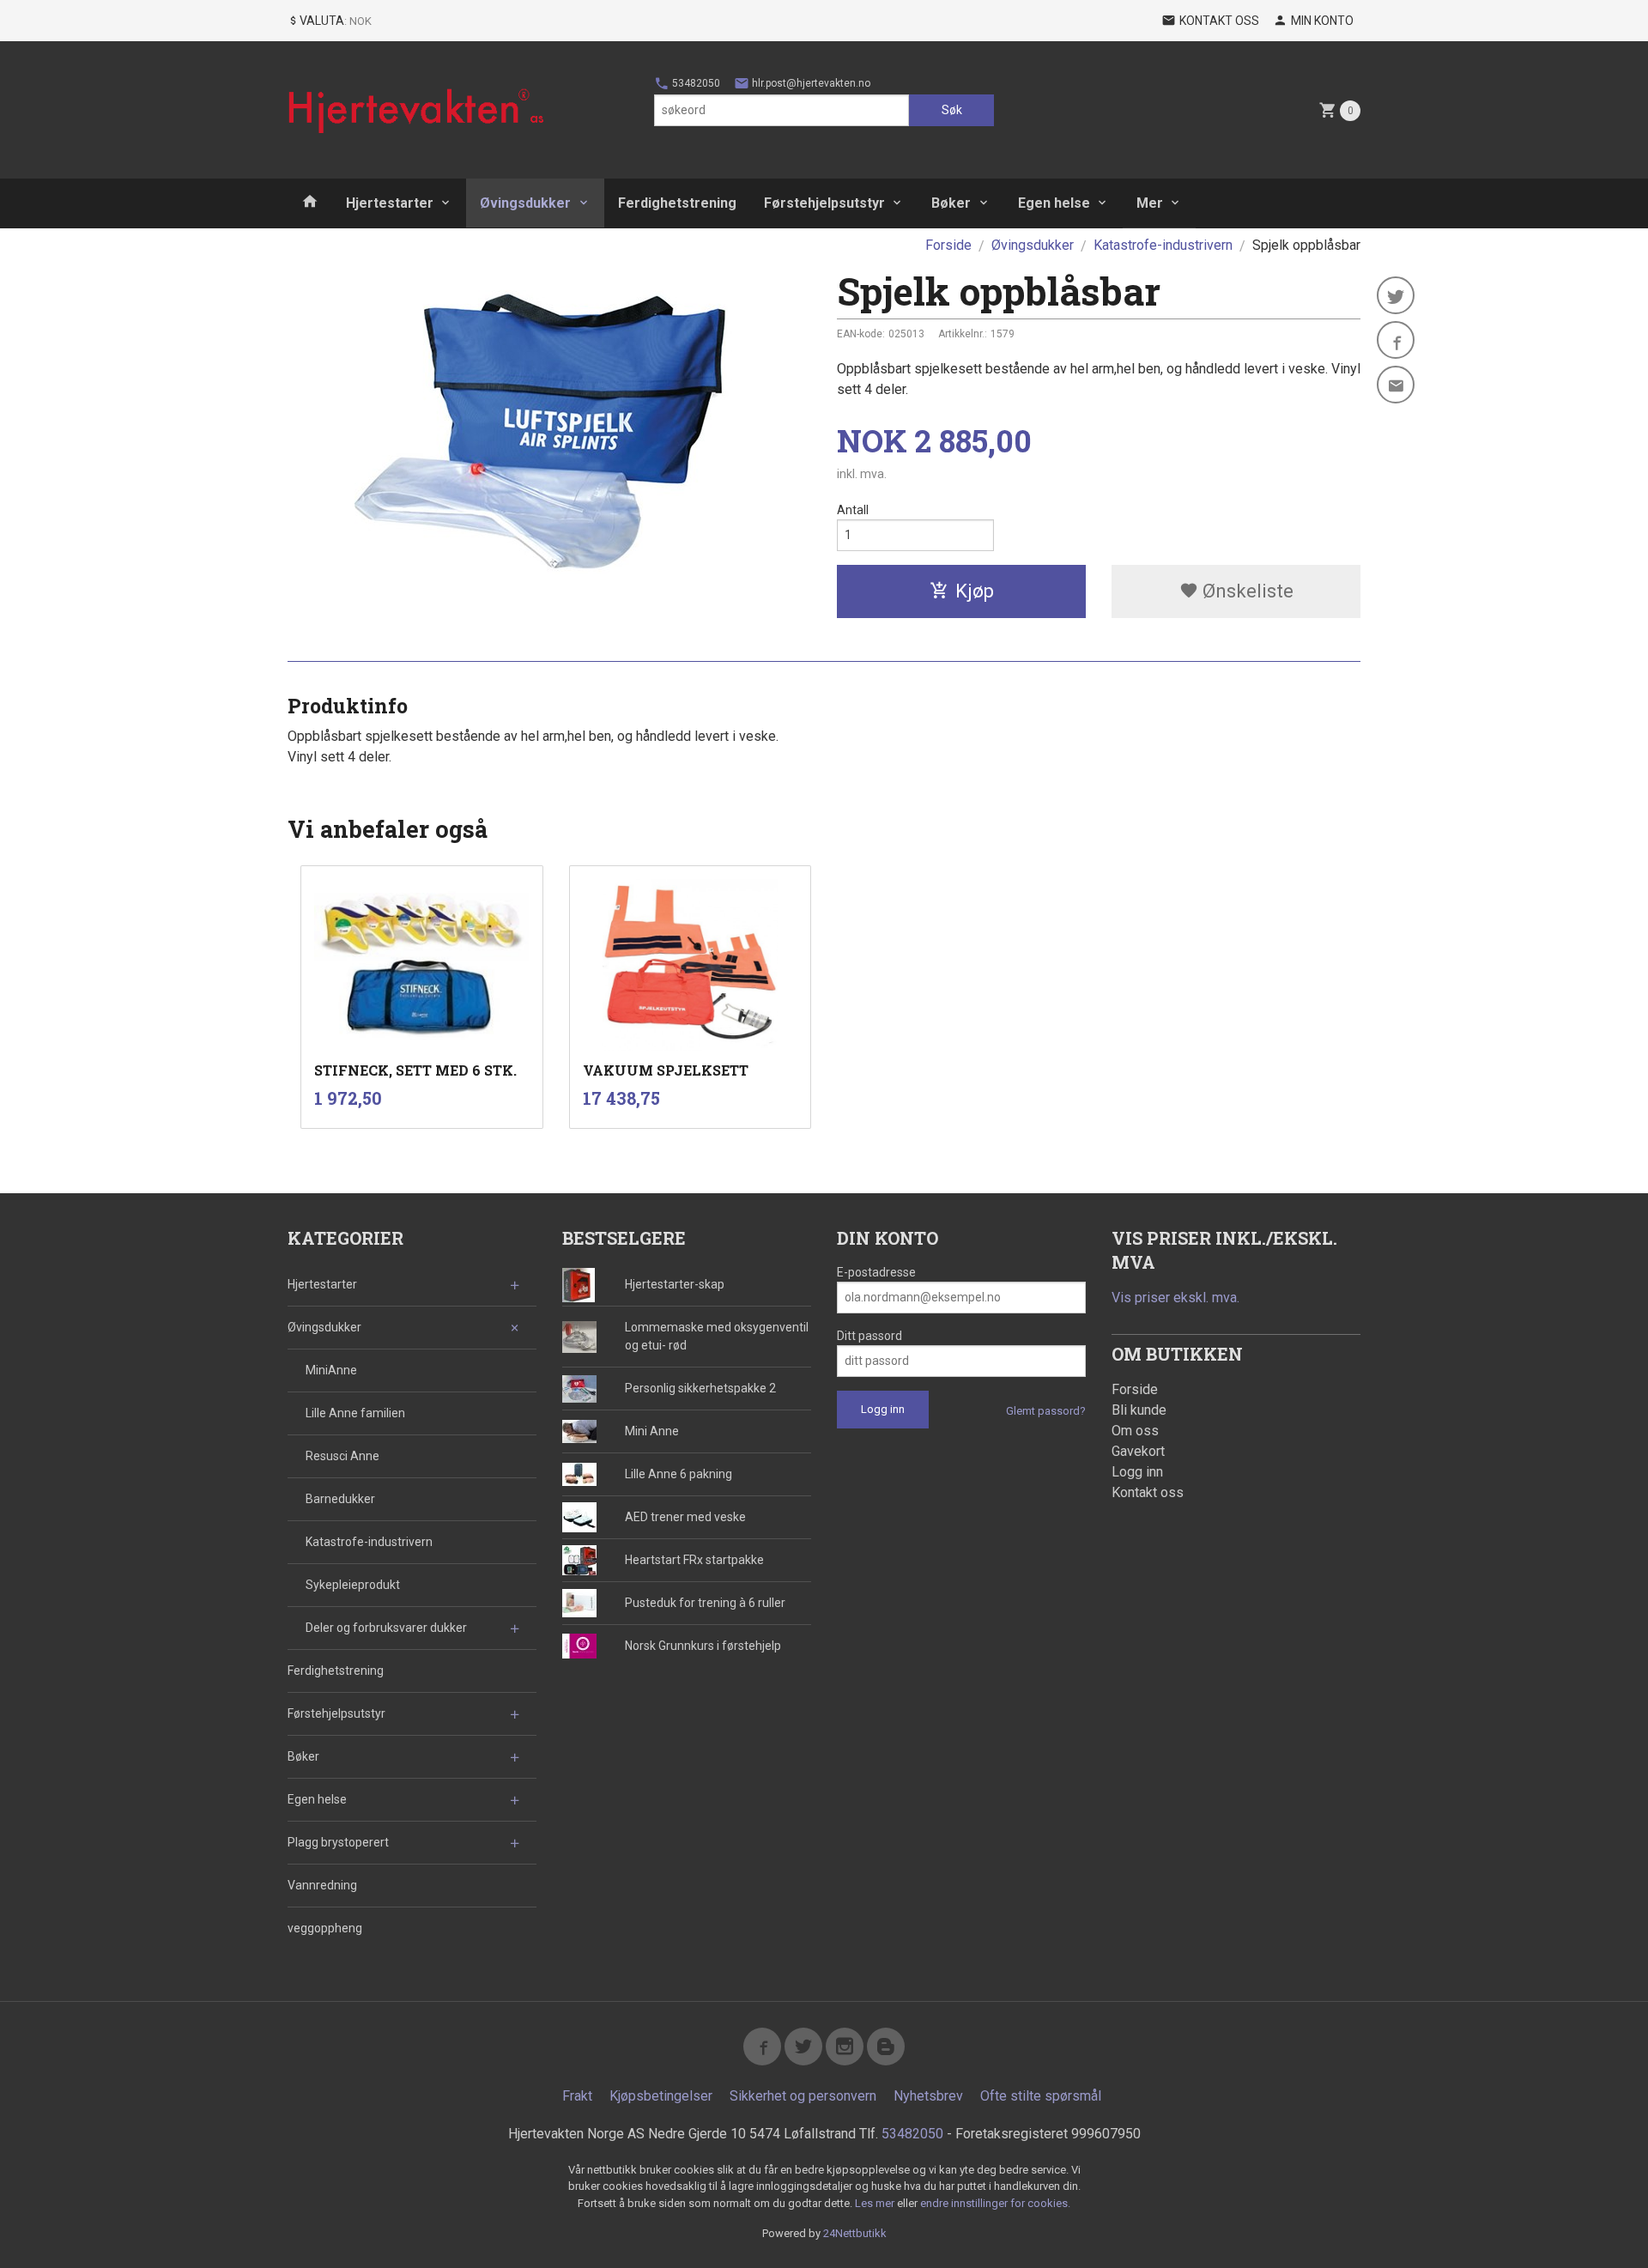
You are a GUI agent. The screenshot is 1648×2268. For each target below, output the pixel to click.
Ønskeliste (1246, 591)
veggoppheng (325, 1928)
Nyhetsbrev (928, 2096)
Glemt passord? (1046, 1411)
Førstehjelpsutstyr (824, 203)
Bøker (951, 203)
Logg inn (1137, 1472)
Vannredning (322, 1885)
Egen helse (1054, 203)
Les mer (876, 2203)
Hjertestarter (390, 203)
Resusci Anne (342, 1456)
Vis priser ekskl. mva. (1175, 1298)
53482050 (695, 83)
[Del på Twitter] (1396, 295)
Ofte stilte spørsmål (1041, 2096)
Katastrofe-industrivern (369, 1542)
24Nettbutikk (855, 2233)
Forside (948, 245)
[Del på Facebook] (1396, 340)
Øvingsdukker (525, 203)
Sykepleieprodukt (353, 1585)
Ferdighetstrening (677, 203)
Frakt (577, 2096)
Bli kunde (1139, 1410)
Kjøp (975, 591)
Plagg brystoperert (338, 1842)
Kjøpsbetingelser (661, 2096)
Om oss (1135, 1431)
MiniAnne (331, 1370)
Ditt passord (869, 1336)
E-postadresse (876, 1272)
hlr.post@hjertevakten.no (810, 83)
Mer (1150, 203)
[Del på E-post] (1396, 385)
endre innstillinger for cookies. (995, 2203)
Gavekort (1138, 1451)
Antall (853, 510)
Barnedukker (340, 1499)
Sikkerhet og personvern (803, 2096)
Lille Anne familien (355, 1413)
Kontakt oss (1148, 1492)
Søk (952, 110)
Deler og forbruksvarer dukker (386, 1628)
